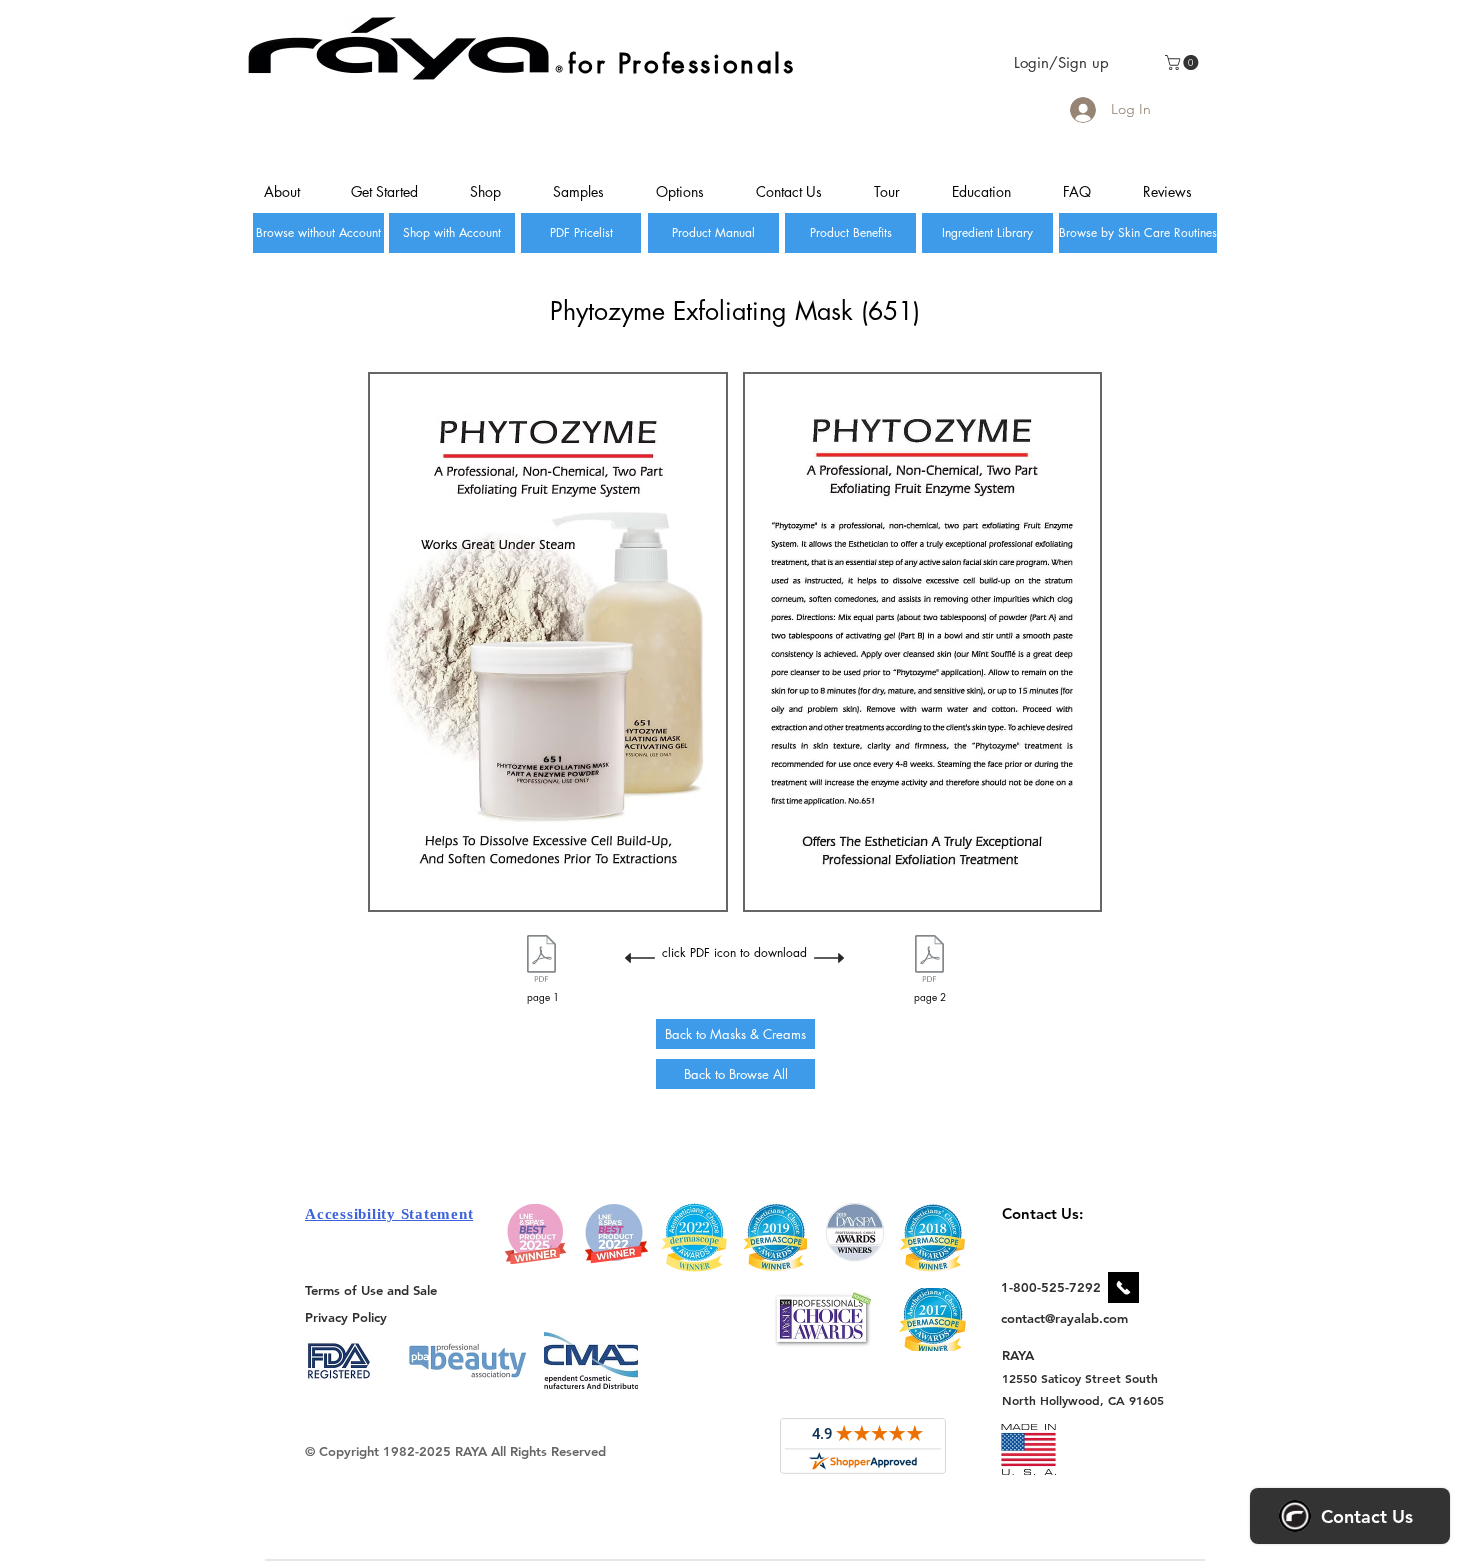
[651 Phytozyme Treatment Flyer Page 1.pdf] (541, 961)
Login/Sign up (1061, 62)
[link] (1183, 62)
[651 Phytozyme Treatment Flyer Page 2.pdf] (929, 961)
